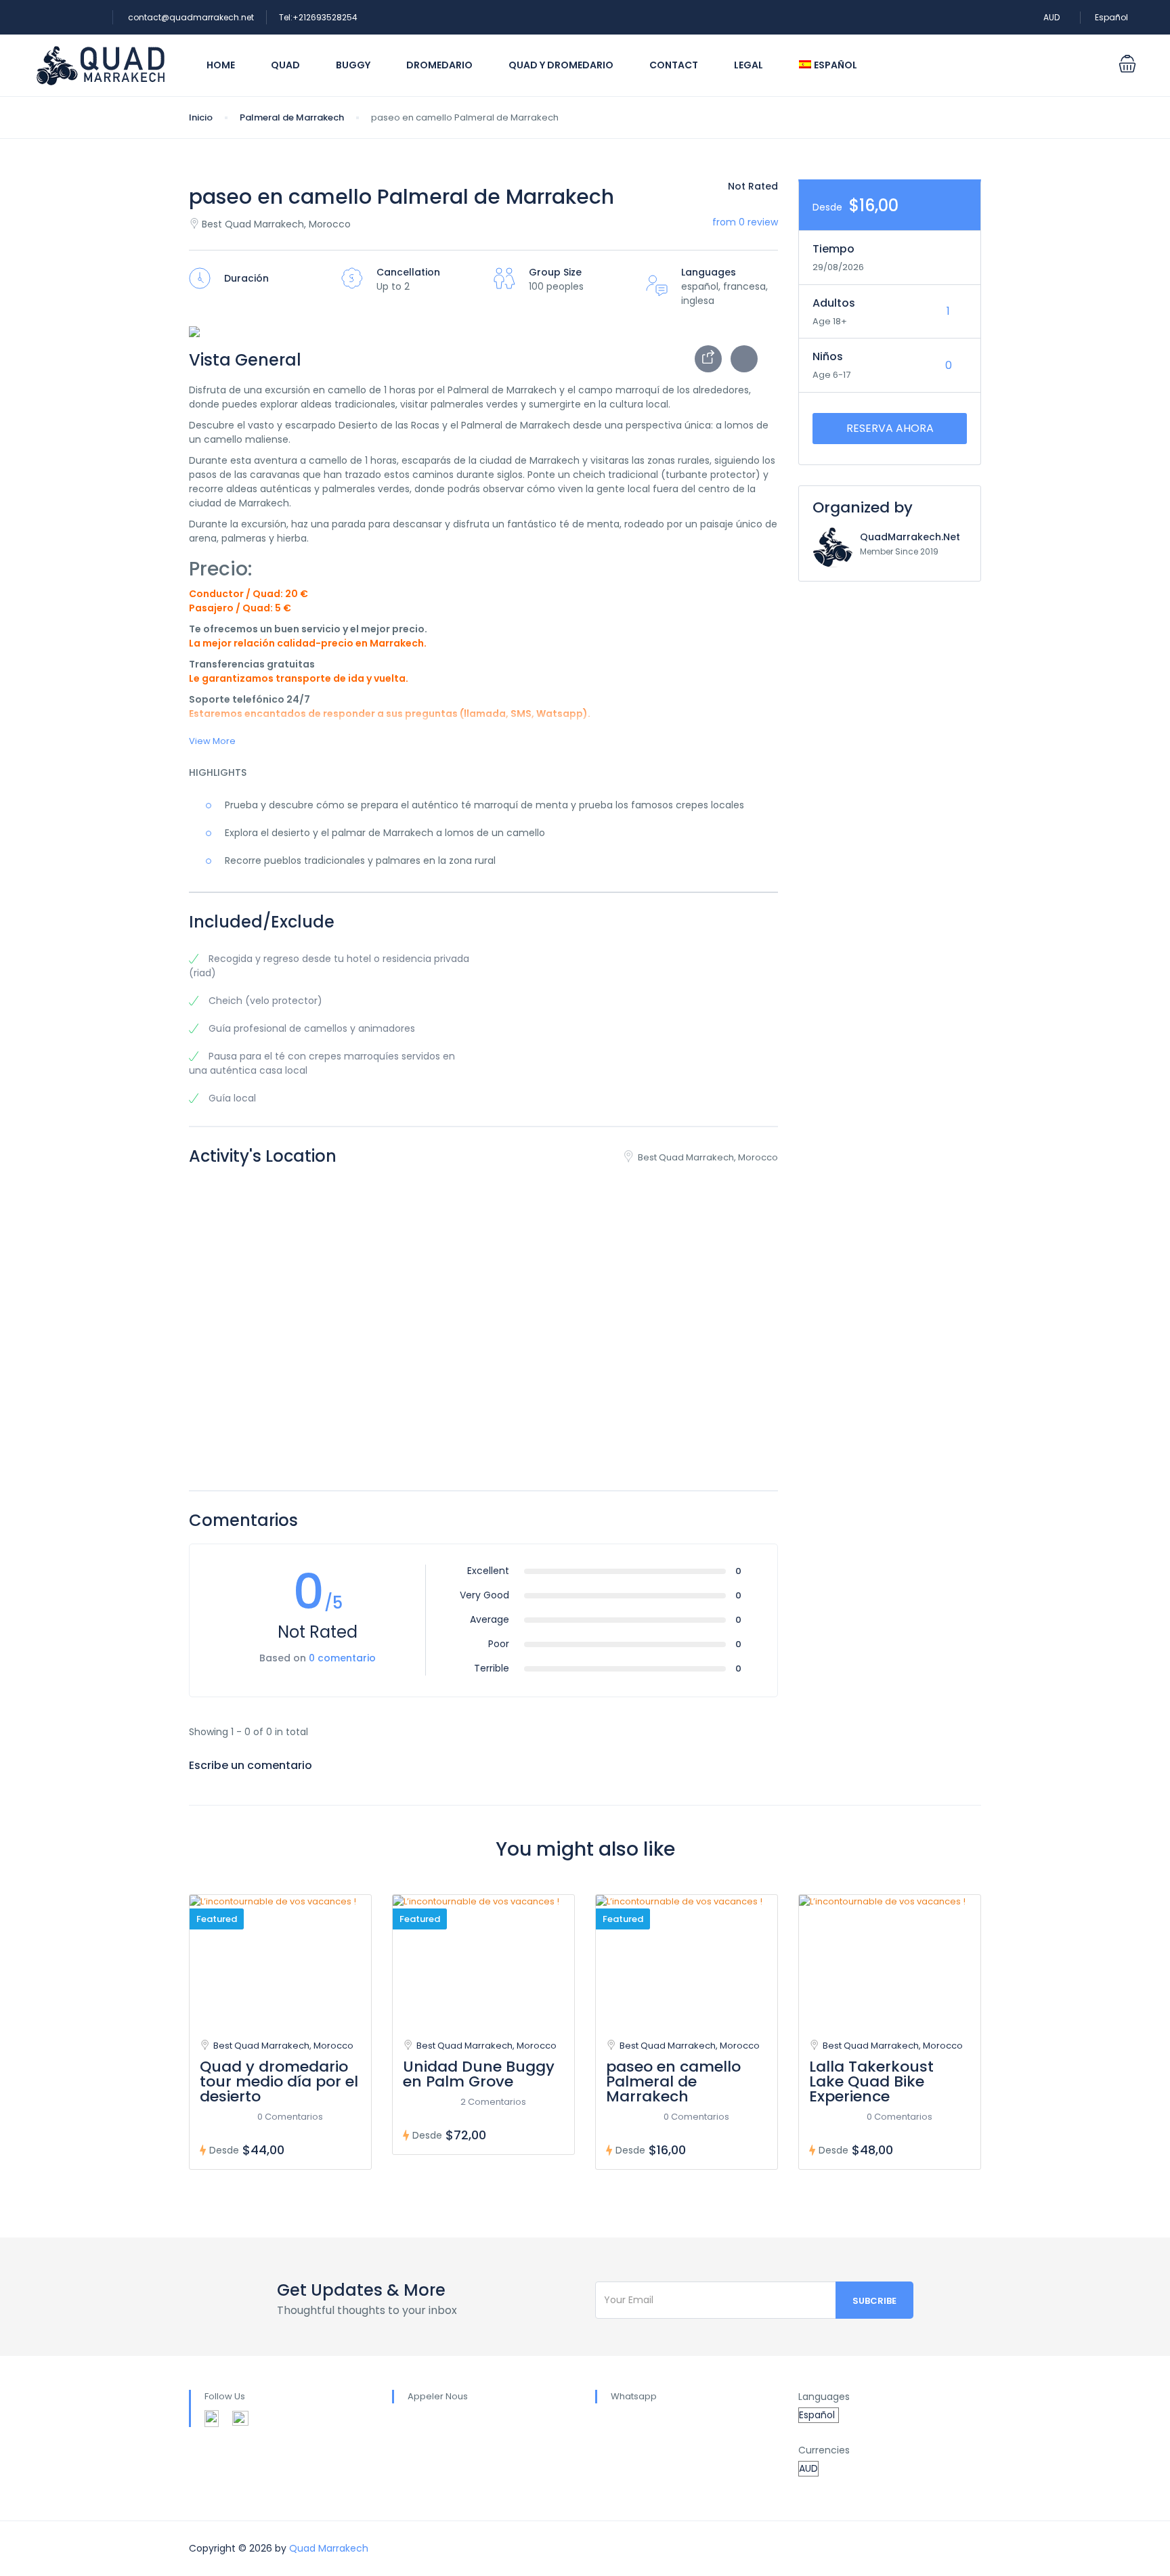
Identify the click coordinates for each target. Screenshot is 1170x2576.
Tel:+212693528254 (318, 17)
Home (221, 65)
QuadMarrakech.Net (910, 537)
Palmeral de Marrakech (292, 117)
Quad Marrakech (329, 2548)
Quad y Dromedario (561, 65)
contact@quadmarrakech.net (191, 17)
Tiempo (833, 249)
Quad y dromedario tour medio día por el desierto (279, 2081)
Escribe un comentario (252, 1765)
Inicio (201, 117)
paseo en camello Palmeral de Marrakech (673, 2081)
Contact (674, 65)
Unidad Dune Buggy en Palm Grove (479, 2074)
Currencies (824, 2450)
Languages (824, 2397)
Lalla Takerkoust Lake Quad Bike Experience (871, 2081)
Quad (285, 65)
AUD (1053, 17)
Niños (828, 356)
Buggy (353, 65)
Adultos (834, 303)
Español (1112, 17)
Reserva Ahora (890, 428)
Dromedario (439, 65)
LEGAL (749, 65)
